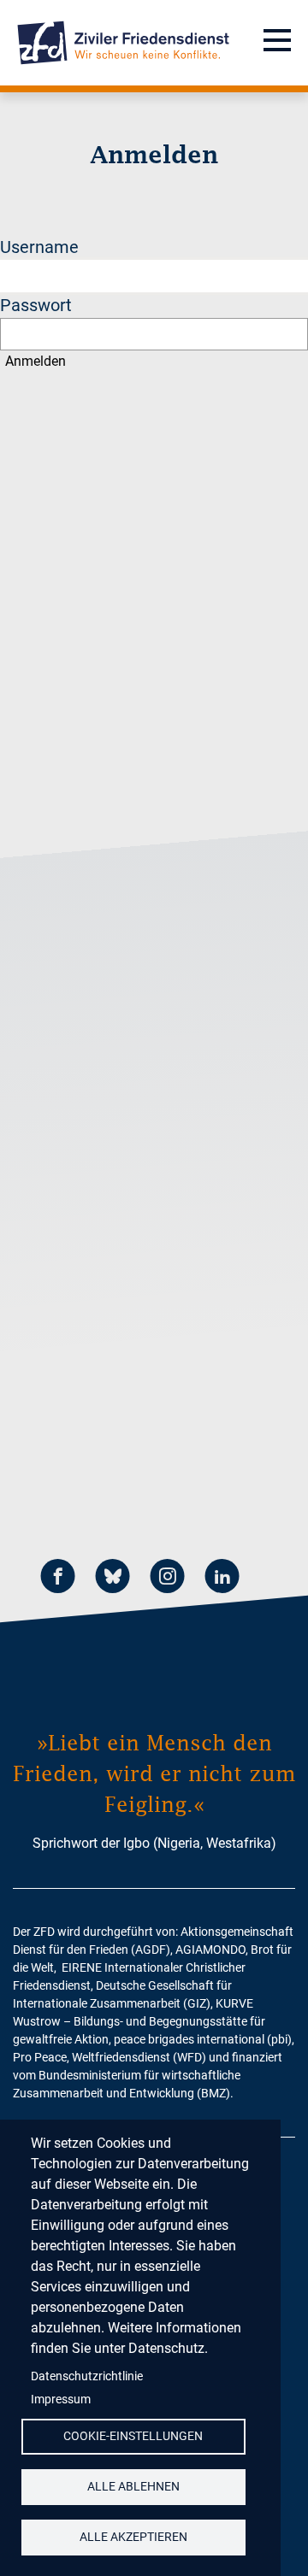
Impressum (61, 2399)
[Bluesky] (113, 1578)
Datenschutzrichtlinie (87, 2376)
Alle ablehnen (133, 2486)
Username (39, 247)
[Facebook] (58, 1578)
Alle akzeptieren (133, 2537)
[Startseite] (123, 43)
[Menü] (277, 43)
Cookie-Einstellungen (133, 2436)
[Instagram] (168, 1578)
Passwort (36, 305)
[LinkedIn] (222, 1578)
